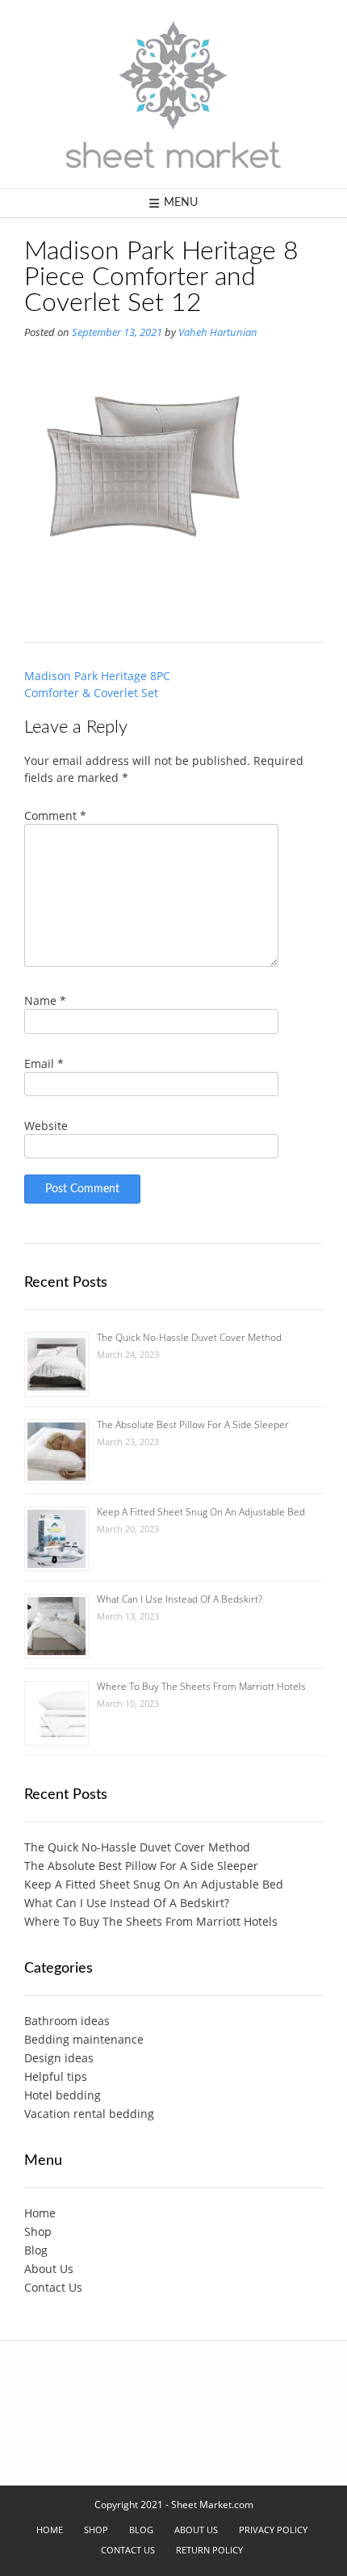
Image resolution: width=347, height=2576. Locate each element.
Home (40, 2213)
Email (44, 1063)
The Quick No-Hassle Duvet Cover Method (189, 1337)
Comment (55, 815)
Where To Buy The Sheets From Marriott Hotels (201, 1686)
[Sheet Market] (173, 94)
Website (46, 1126)
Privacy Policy (273, 2530)
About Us (49, 2269)
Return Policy (209, 2550)
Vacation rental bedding (89, 2114)
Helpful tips (56, 2076)
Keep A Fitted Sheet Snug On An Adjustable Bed (201, 1512)
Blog (36, 2250)
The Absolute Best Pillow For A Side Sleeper (193, 1425)
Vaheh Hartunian (218, 332)
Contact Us (53, 2287)
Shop (38, 2231)
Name (45, 1000)
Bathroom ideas (67, 2021)
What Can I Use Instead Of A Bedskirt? (180, 1599)
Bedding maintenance (84, 2039)
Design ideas (59, 2058)
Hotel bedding (63, 2095)
